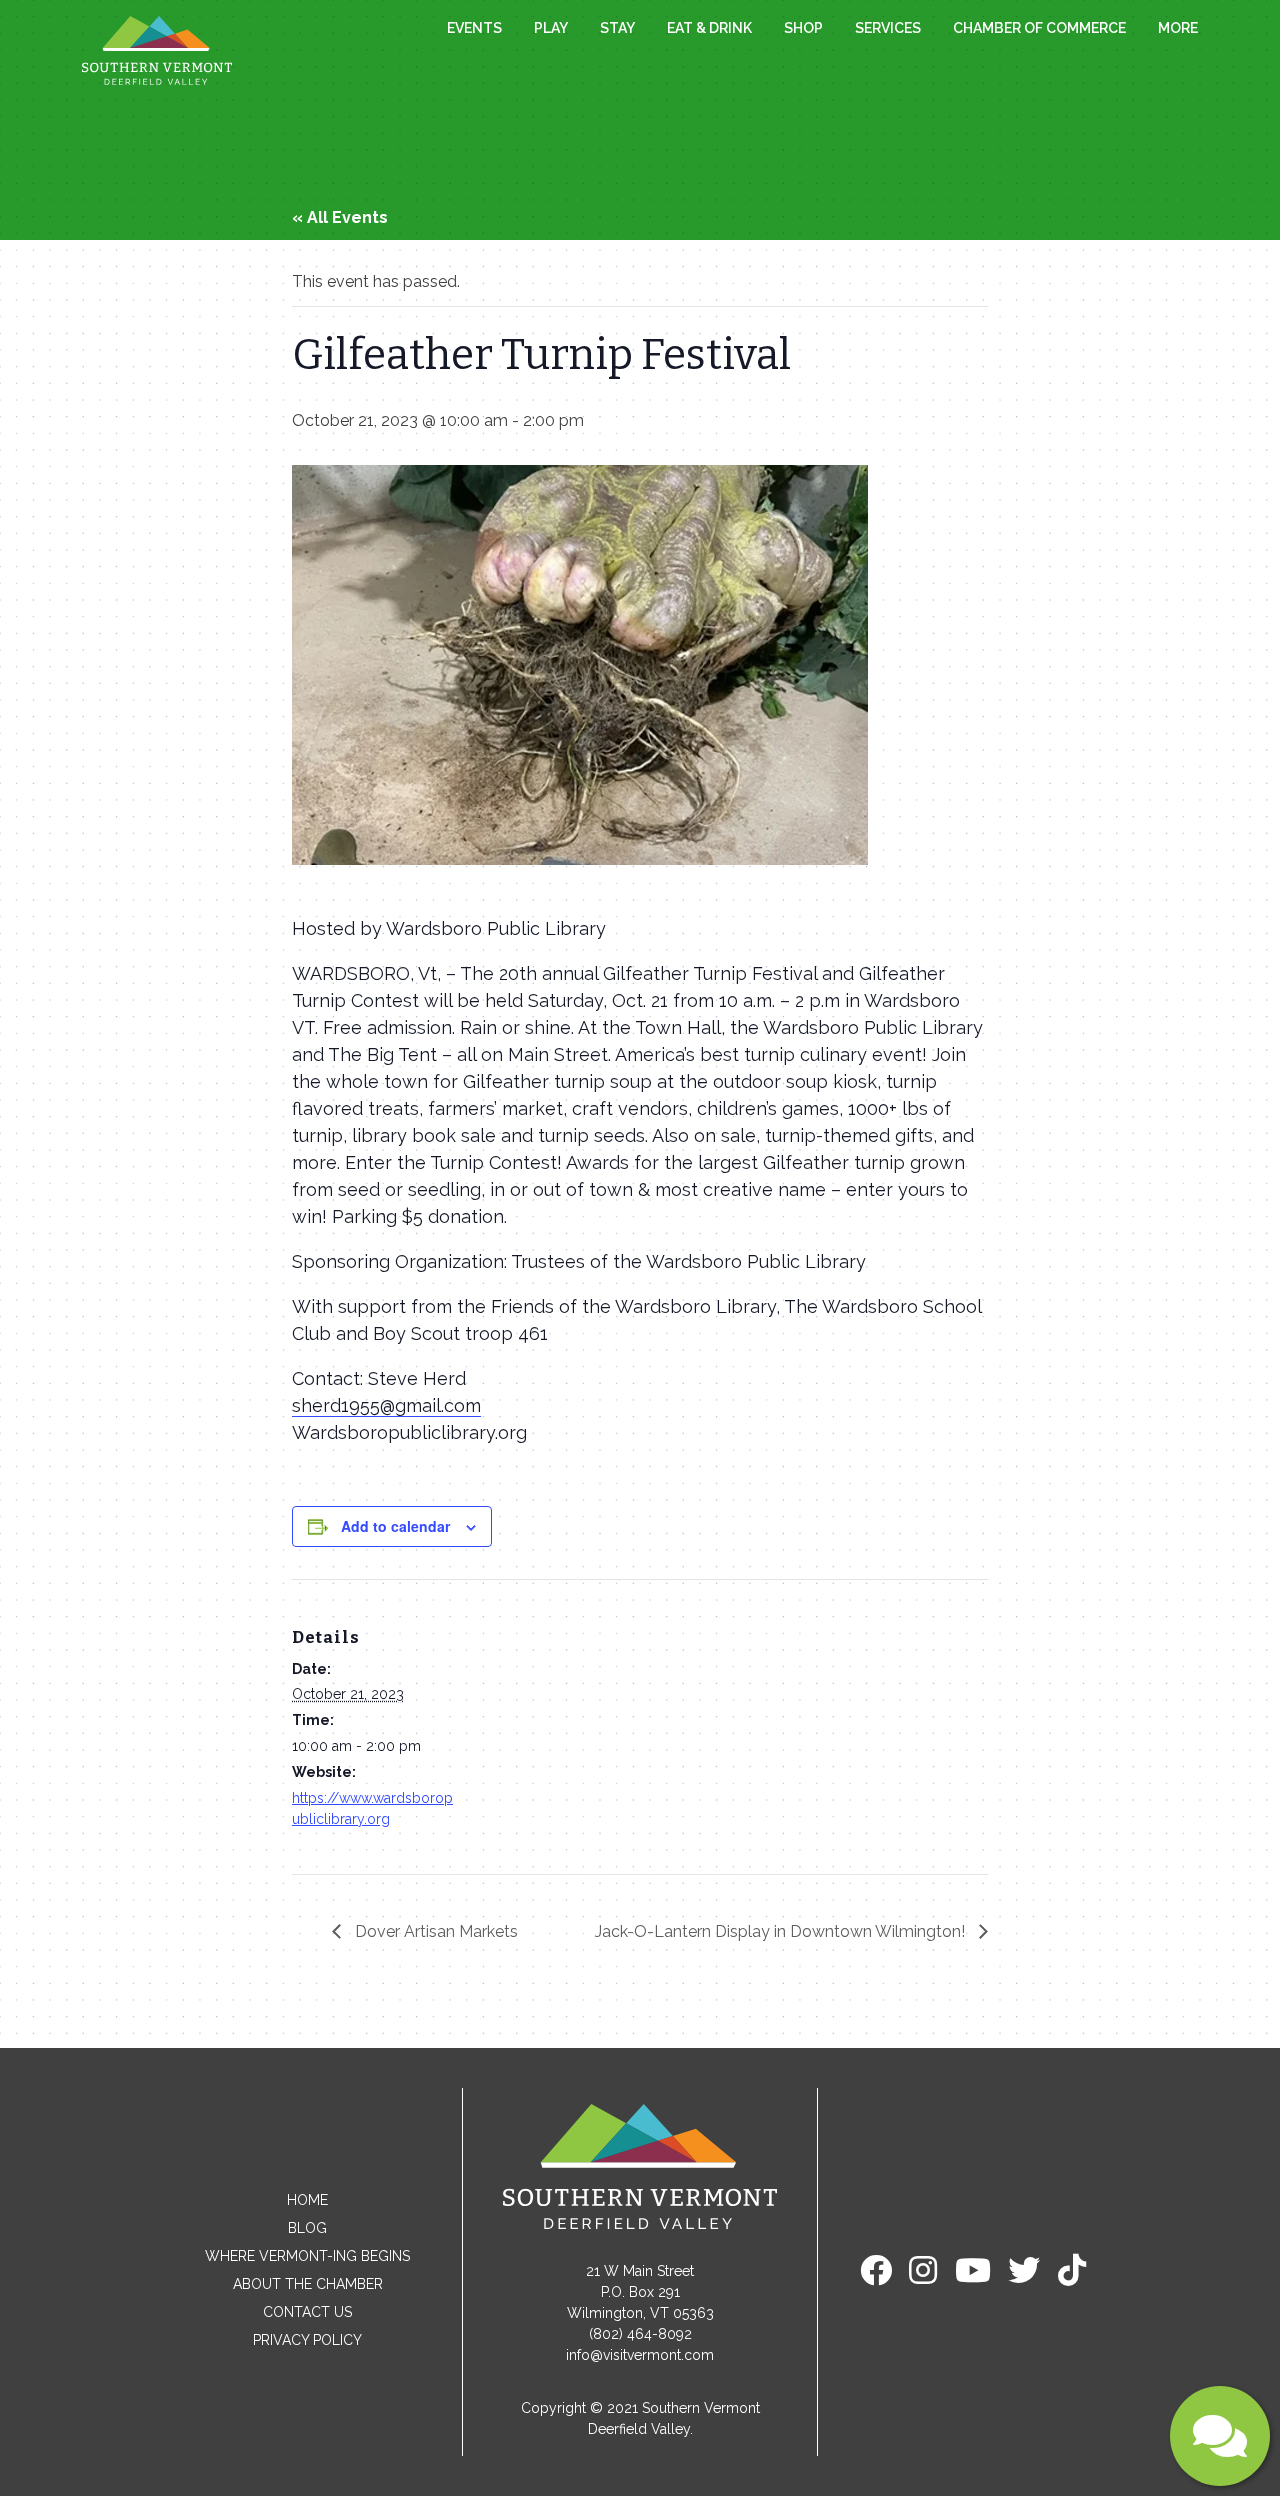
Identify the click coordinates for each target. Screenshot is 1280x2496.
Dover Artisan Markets (434, 1931)
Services (888, 28)
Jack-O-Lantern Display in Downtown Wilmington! (782, 1931)
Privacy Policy (307, 2340)
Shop (803, 28)
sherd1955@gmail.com (386, 1405)
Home (307, 2200)
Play (551, 28)
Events (474, 28)
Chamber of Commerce (1039, 28)
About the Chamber (308, 2284)
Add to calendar (395, 1526)
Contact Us (307, 2312)
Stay (617, 28)
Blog (307, 2228)
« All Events (340, 217)
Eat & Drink (709, 28)
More (1178, 28)
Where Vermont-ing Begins (307, 2256)
